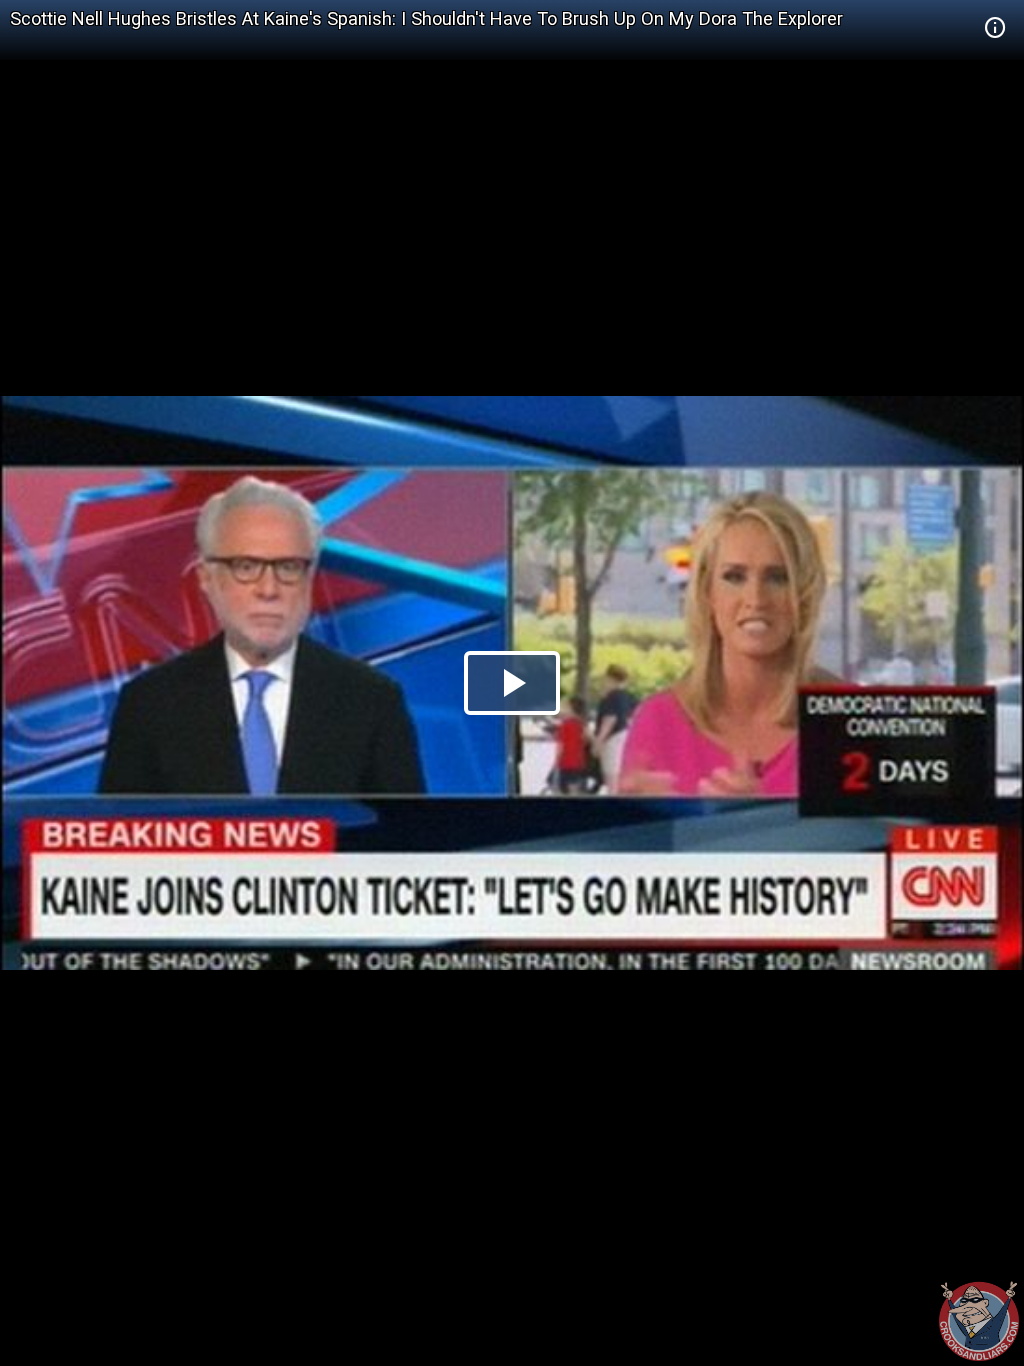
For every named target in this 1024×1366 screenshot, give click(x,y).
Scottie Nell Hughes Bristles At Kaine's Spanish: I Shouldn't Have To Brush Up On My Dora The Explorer (426, 18)
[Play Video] (512, 683)
